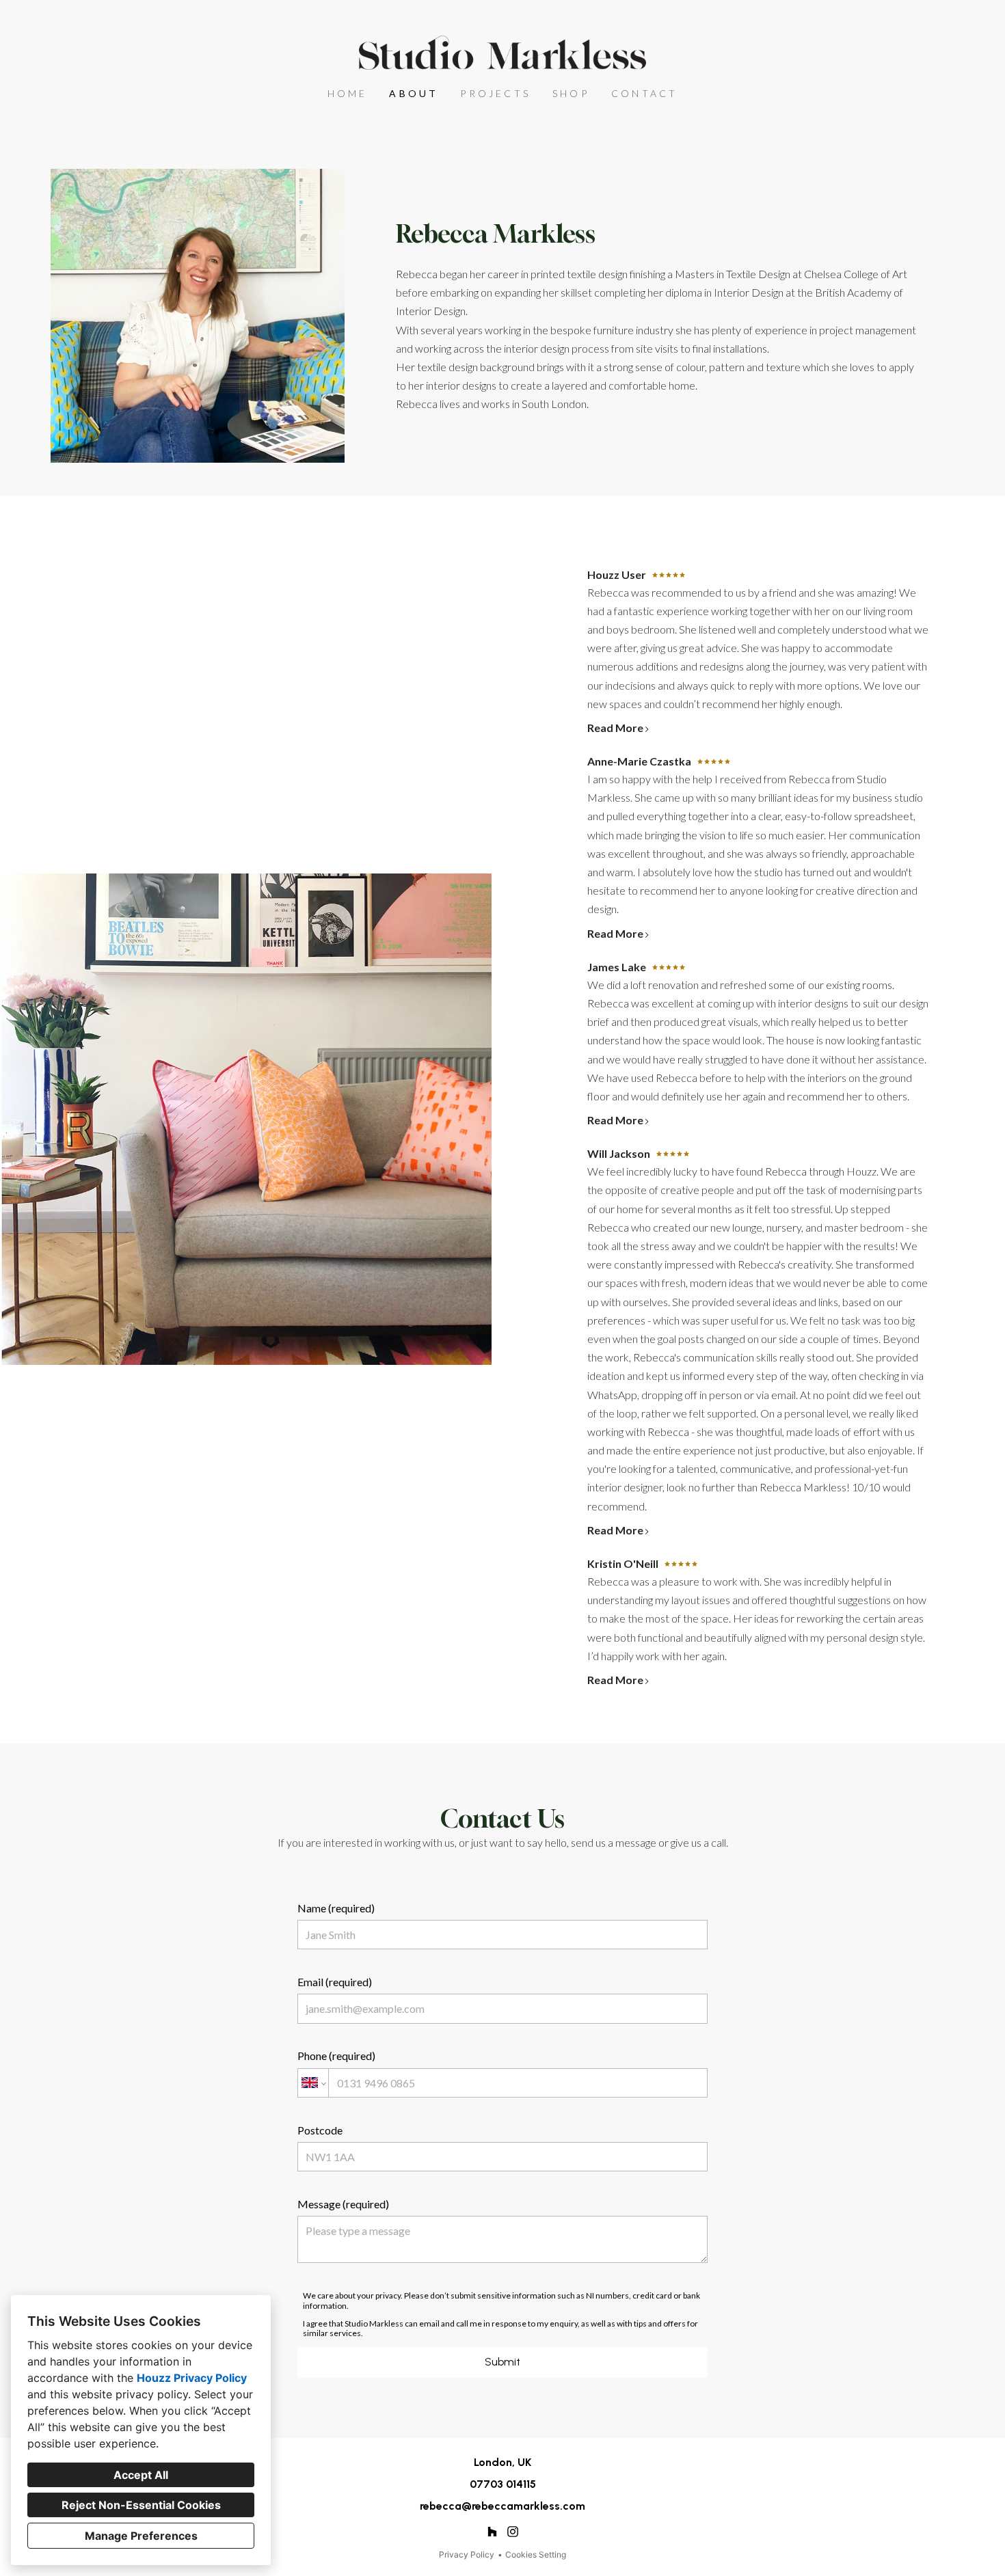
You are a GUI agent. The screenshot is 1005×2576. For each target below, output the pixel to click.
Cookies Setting (536, 2554)
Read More (615, 728)
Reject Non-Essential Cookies (141, 2505)
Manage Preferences (141, 2536)
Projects (495, 93)
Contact (644, 93)
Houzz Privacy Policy (192, 2378)
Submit (502, 2362)
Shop (571, 93)
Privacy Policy (467, 2554)
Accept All (141, 2475)
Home (348, 93)
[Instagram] (513, 2532)
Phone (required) (336, 2056)
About (414, 93)
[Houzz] (492, 2532)
